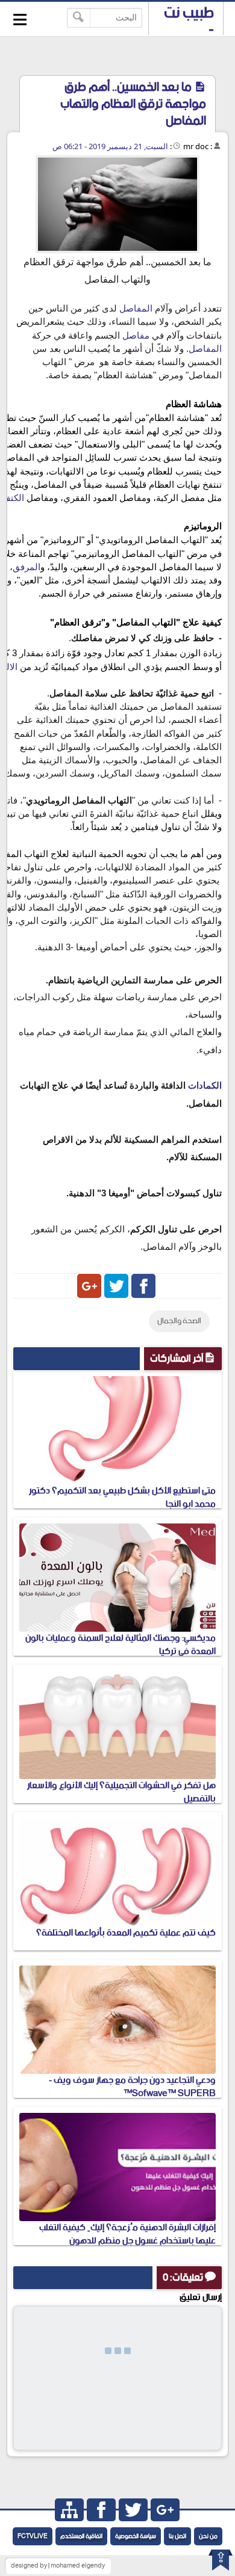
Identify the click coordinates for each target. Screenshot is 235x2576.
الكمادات (205, 1086)
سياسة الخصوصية (136, 2536)
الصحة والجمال (179, 1321)
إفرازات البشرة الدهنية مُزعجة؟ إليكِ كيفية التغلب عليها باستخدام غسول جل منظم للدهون (127, 2234)
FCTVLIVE (33, 2536)
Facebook (143, 1286)
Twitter (116, 1286)
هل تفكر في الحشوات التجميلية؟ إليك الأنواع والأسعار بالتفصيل (121, 1792)
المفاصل (136, 309)
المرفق (27, 567)
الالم (9, 667)
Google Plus (89, 1286)
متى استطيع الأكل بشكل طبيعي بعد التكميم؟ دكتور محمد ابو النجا (122, 1497)
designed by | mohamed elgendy (58, 2566)
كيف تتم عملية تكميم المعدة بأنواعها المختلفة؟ (126, 1933)
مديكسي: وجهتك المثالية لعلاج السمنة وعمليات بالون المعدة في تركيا (121, 1645)
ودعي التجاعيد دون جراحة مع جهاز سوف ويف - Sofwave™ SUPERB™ (132, 2087)
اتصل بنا (177, 2536)
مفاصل (136, 336)
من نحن (208, 2536)
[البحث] (79, 18)
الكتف (13, 498)
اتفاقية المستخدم (81, 2536)
